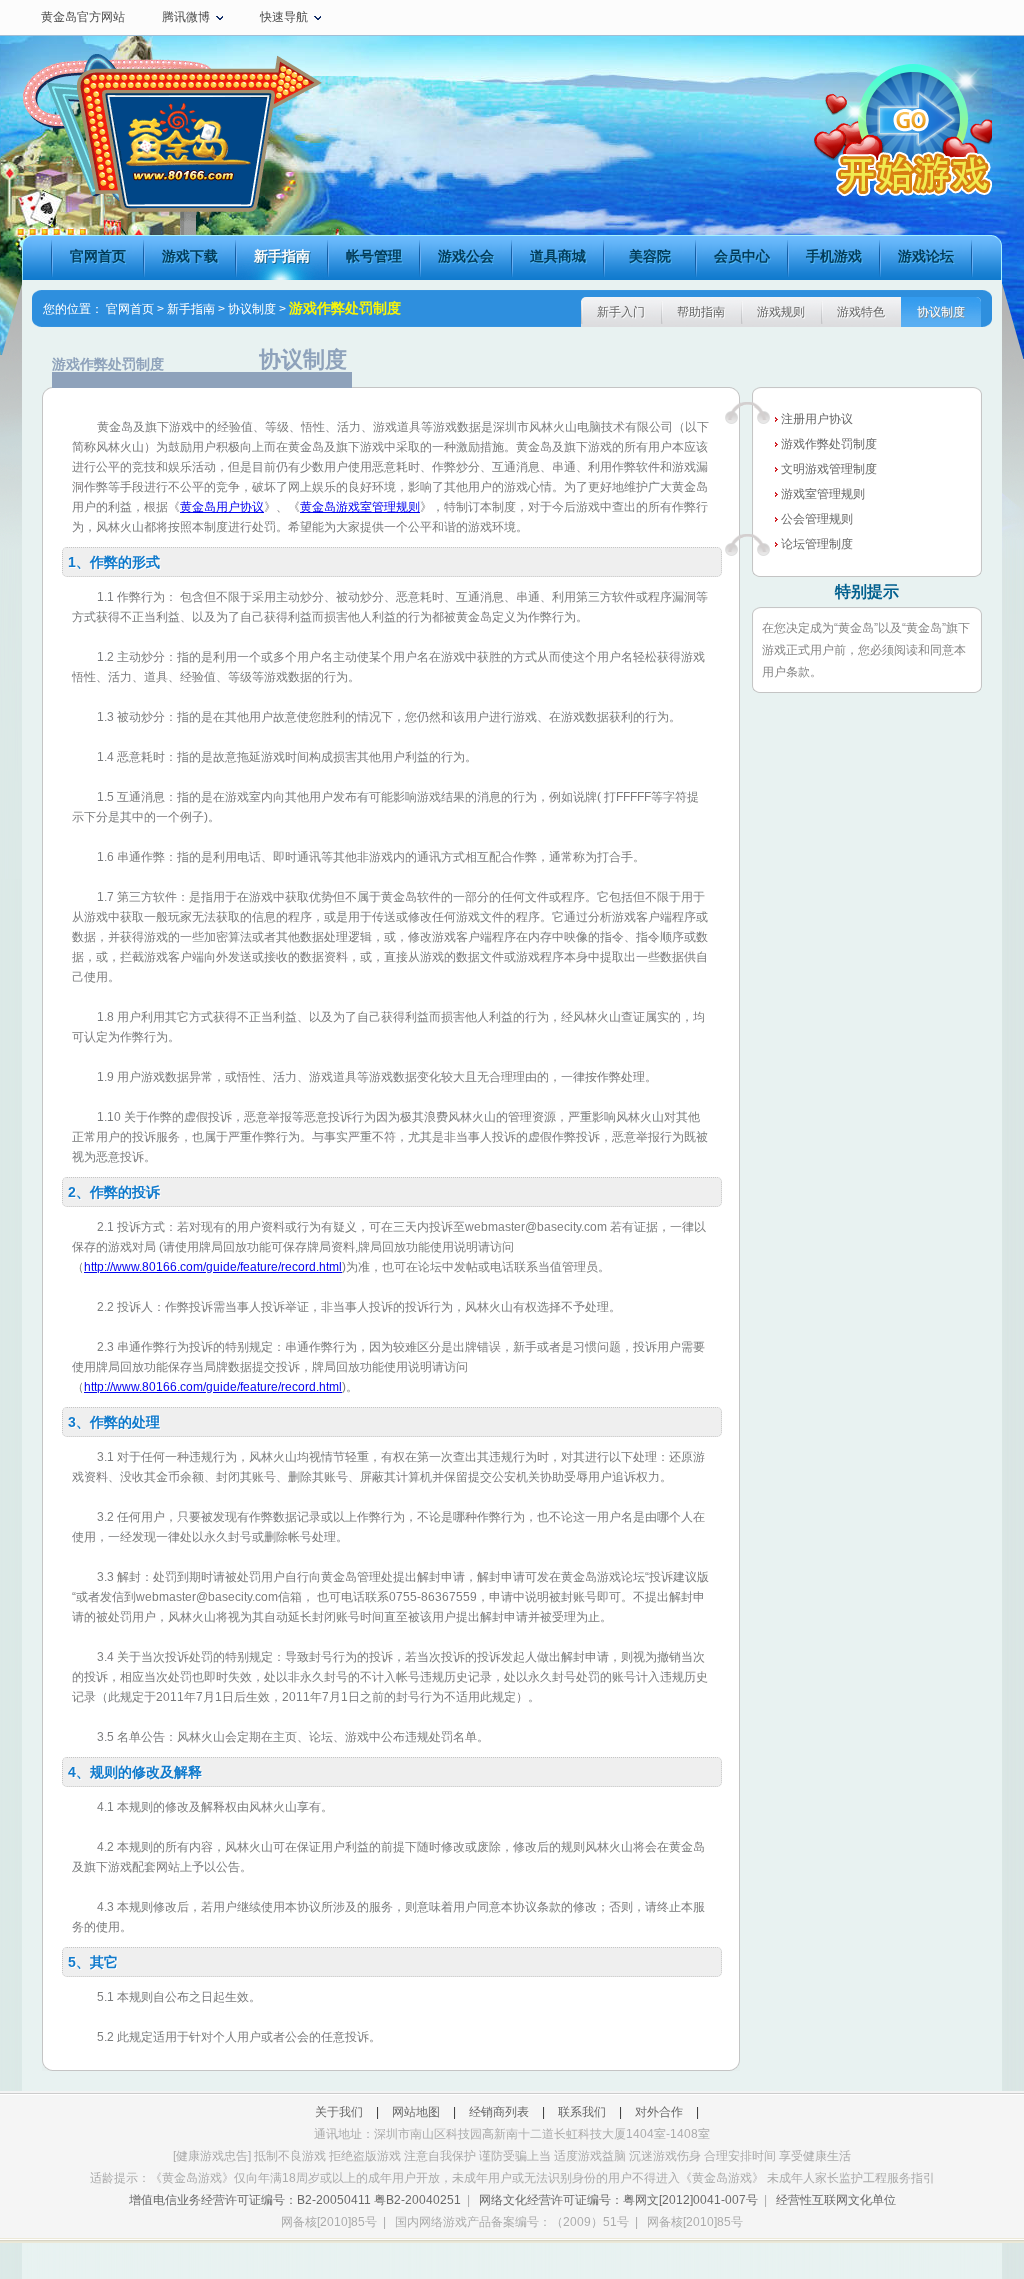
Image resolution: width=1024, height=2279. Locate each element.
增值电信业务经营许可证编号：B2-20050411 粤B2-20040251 (295, 2200)
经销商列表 (499, 2112)
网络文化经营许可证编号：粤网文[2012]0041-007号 (618, 2200)
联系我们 (582, 2112)
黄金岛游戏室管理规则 (360, 507)
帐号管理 (374, 256)
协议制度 (252, 309)
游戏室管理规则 (823, 494)
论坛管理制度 (817, 544)
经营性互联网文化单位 (836, 2200)
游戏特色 (861, 312)
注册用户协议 (817, 419)
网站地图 (416, 2112)
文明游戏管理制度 (829, 469)
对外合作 (659, 2112)
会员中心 (742, 256)
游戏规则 (781, 312)
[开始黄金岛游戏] (880, 127)
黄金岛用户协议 (222, 507)
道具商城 (558, 256)
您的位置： (73, 309)
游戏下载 (190, 256)
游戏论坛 (926, 256)
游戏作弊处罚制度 (829, 444)
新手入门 (621, 312)
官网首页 (98, 256)
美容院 (650, 256)
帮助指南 (701, 312)
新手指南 (282, 256)
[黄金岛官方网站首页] (172, 144)
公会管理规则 (817, 519)
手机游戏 (834, 256)
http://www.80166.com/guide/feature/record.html (213, 1267)
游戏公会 (466, 256)
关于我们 (339, 2112)
